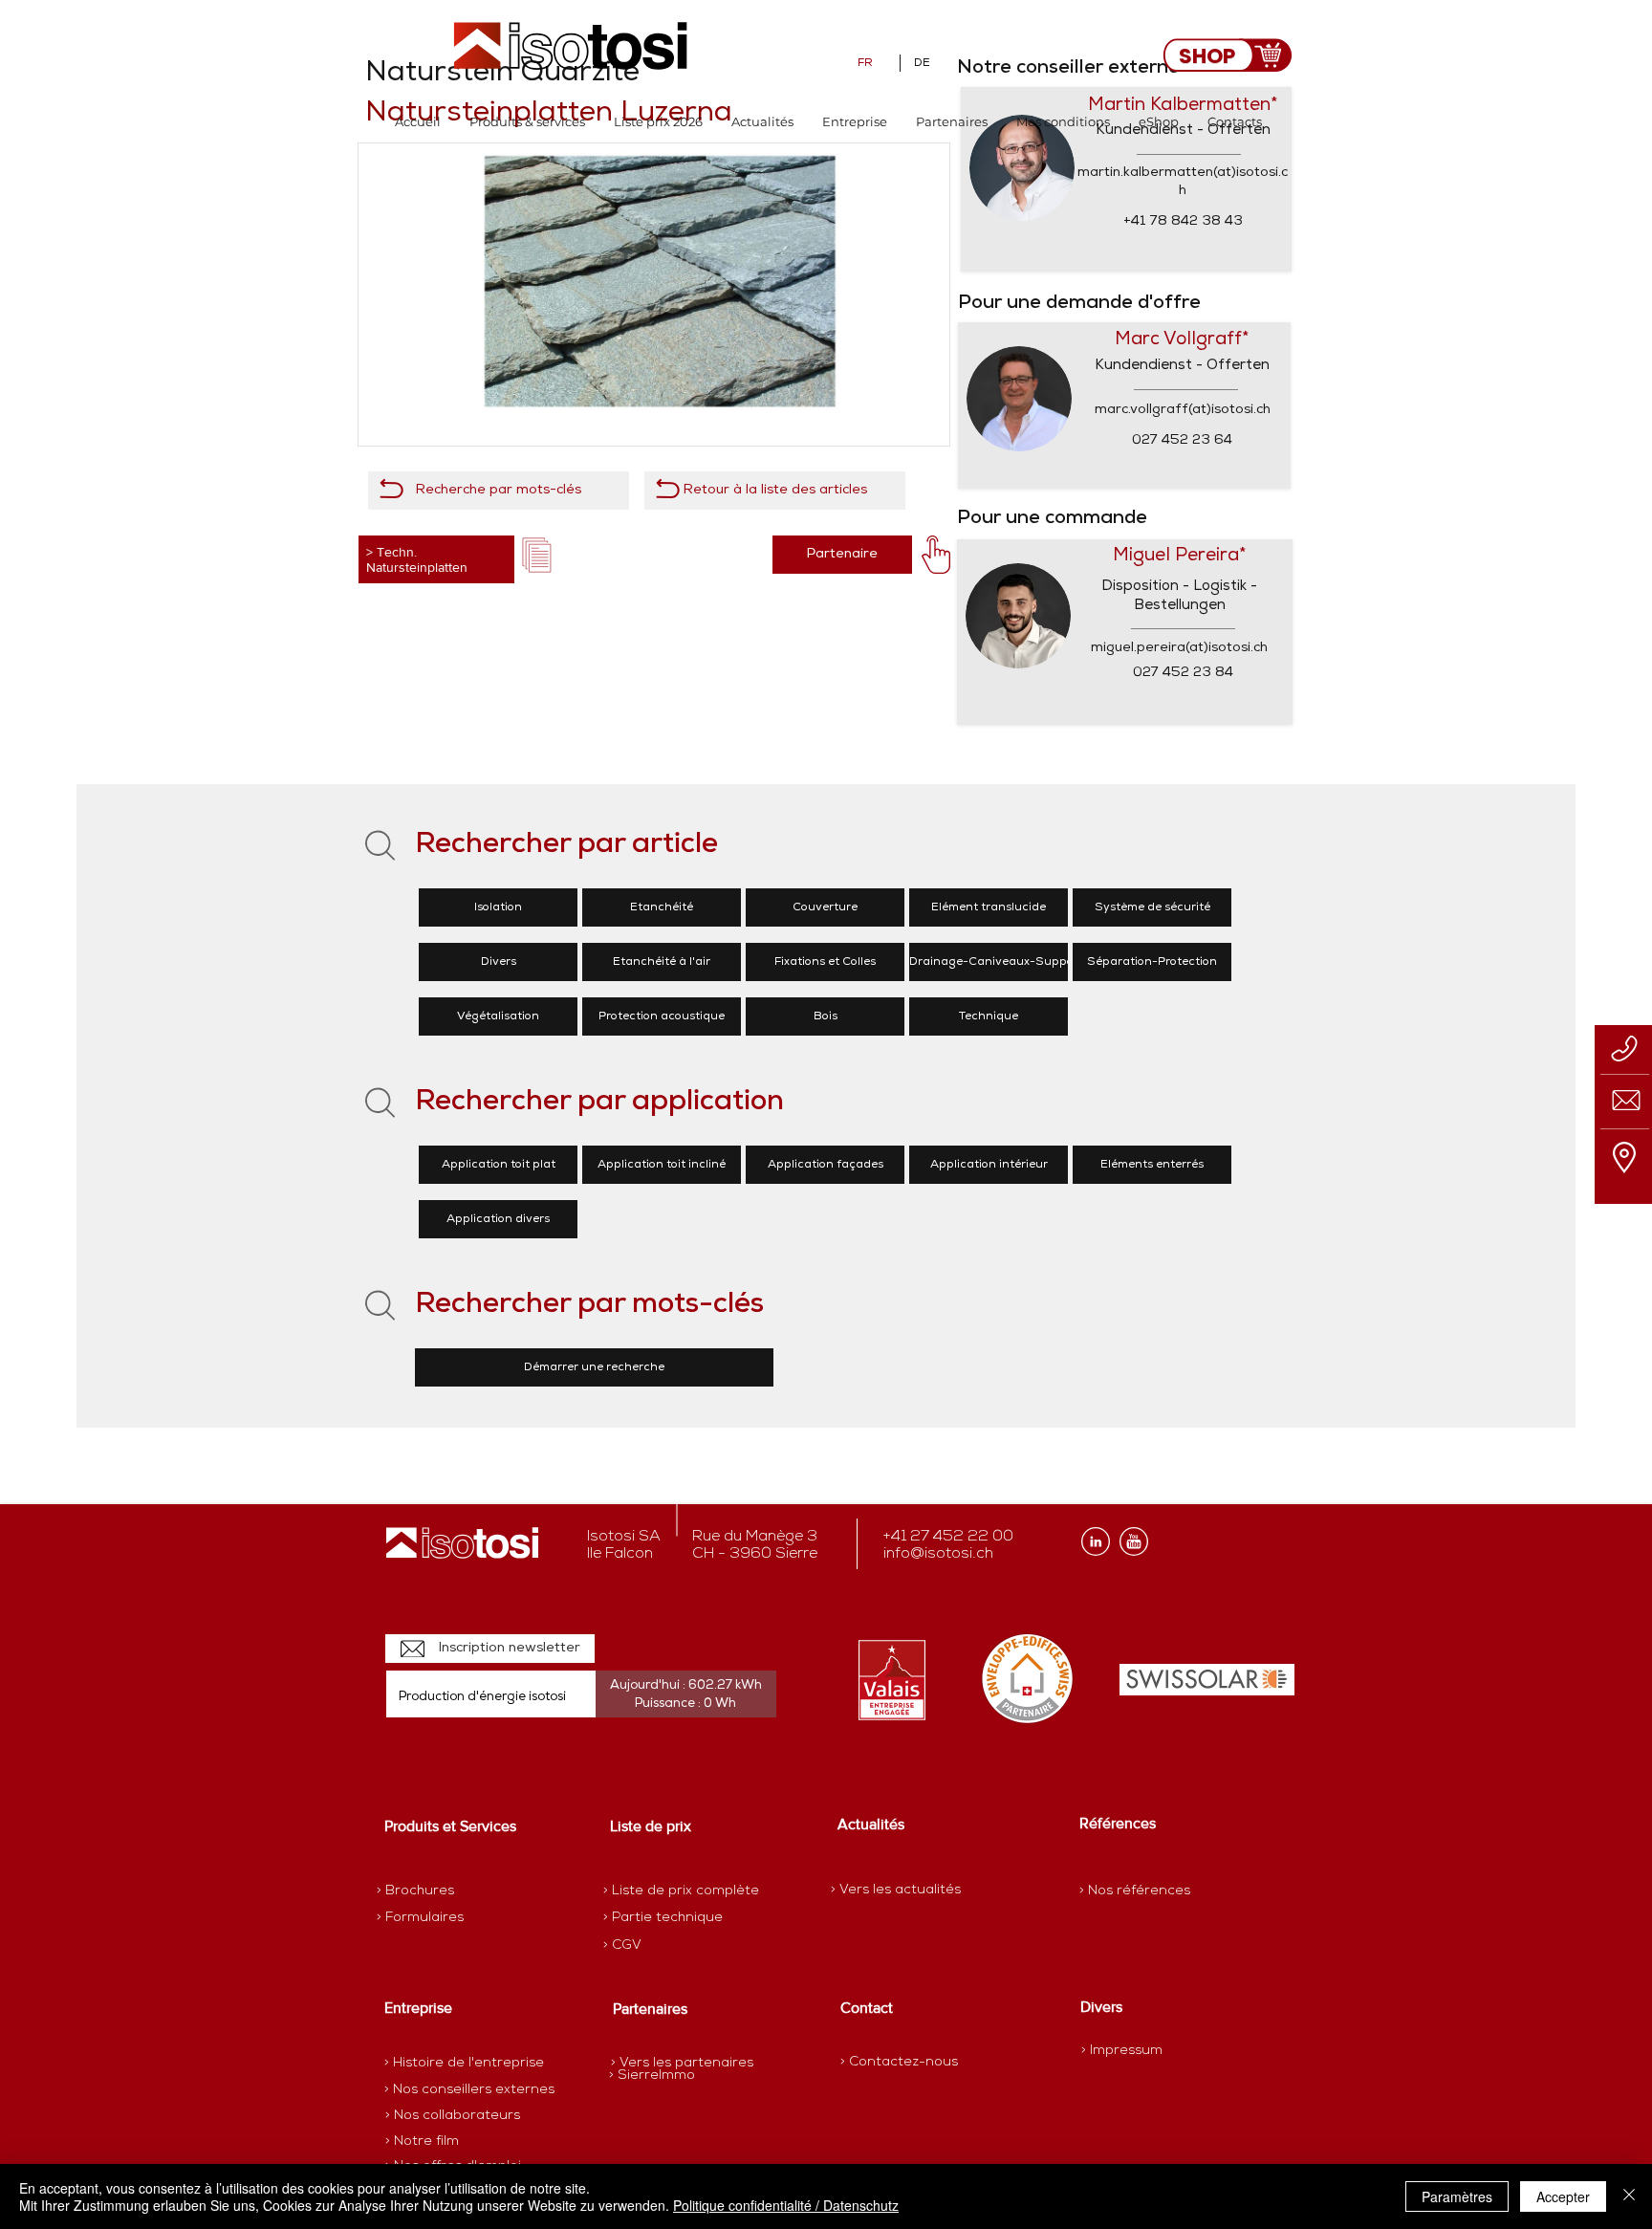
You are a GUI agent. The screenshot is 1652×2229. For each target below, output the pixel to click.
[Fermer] (1629, 2196)
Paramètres (1457, 2196)
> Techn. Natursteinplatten (417, 559)
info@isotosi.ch (938, 1554)
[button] (527, 122)
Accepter (1563, 2196)
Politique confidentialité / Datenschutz (786, 2205)
